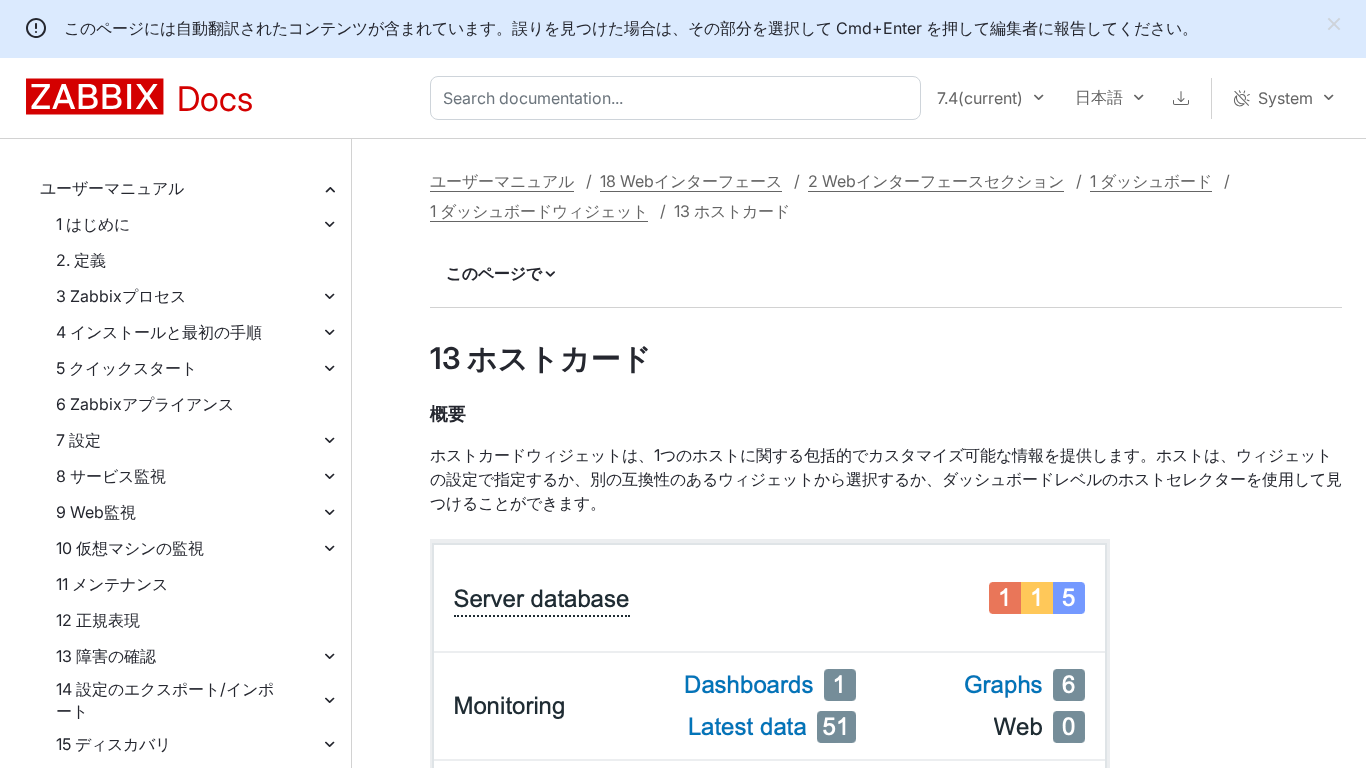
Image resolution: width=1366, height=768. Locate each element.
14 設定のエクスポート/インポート (165, 700)
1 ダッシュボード (1151, 181)
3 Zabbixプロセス (121, 296)
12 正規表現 (98, 620)
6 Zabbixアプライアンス (145, 404)
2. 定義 (81, 260)
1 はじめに (93, 224)
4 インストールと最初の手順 (159, 332)
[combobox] (679, 98)
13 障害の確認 (106, 656)
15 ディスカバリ (113, 744)
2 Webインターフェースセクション (936, 181)
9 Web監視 (96, 512)
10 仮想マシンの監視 (130, 548)
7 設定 (78, 440)
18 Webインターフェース (691, 181)
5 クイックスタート (126, 368)
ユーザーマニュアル (112, 188)
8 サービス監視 (111, 476)
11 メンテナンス (112, 584)
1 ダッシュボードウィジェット (539, 211)
